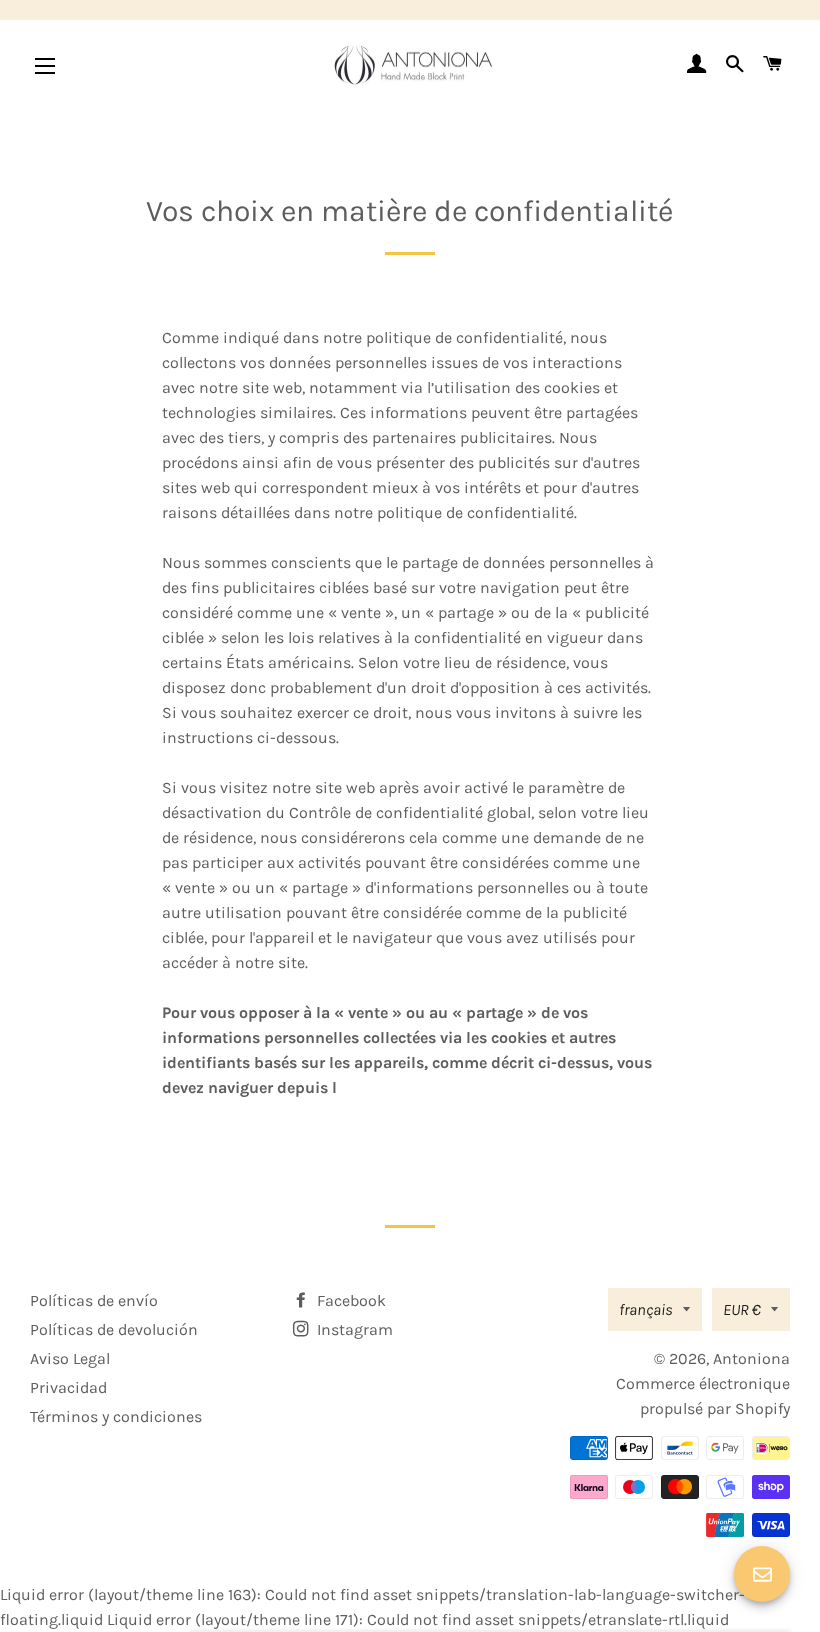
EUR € (742, 1309)
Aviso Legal (70, 1358)
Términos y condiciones (116, 1416)
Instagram (353, 1329)
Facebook (349, 1300)
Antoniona (751, 1358)
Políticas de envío (94, 1300)
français (646, 1309)
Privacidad (68, 1387)
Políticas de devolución (114, 1329)
